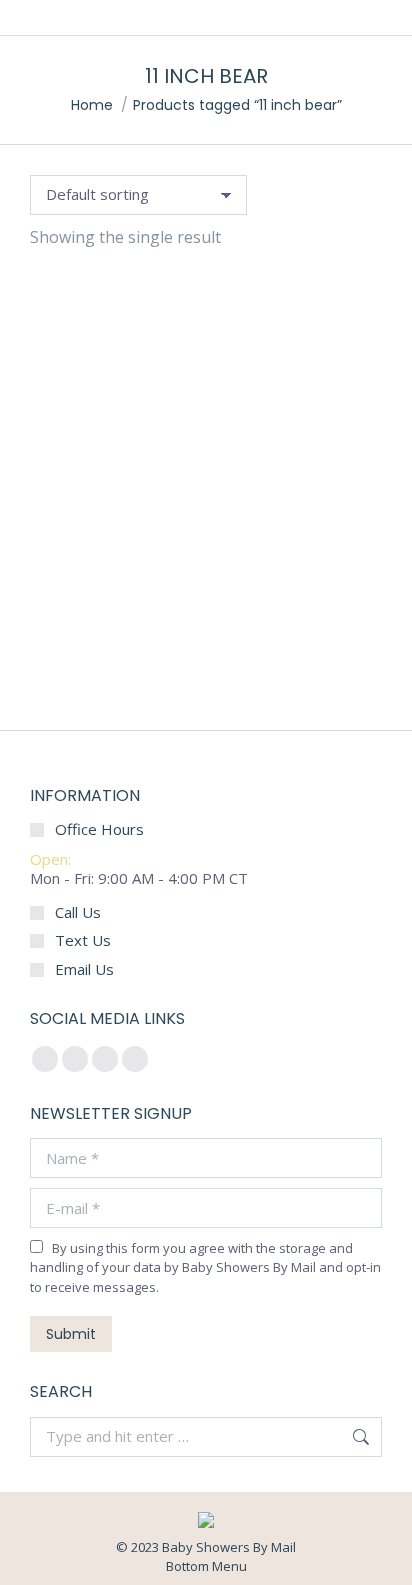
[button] (56, 610)
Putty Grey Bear (206, 665)
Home (92, 105)
